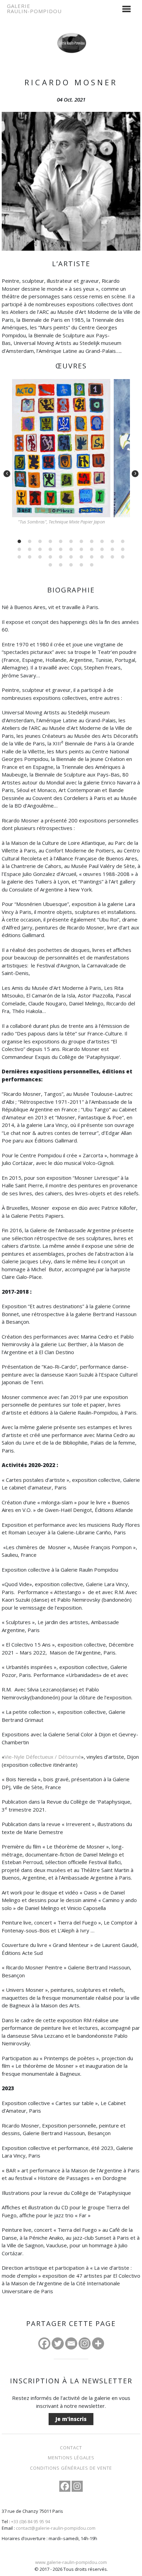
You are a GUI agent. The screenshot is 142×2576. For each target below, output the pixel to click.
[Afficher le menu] (126, 9)
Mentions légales (71, 2458)
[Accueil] (71, 32)
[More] (98, 2343)
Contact (71, 2448)
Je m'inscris (71, 2419)
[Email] (71, 2343)
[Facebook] (44, 2343)
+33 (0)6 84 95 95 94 (31, 2521)
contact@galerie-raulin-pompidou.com (56, 2528)
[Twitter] (58, 2343)
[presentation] (7, 474)
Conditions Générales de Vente (71, 2468)
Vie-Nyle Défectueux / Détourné (43, 1757)
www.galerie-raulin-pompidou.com (71, 2562)
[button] (19, 541)
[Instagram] (85, 2343)
